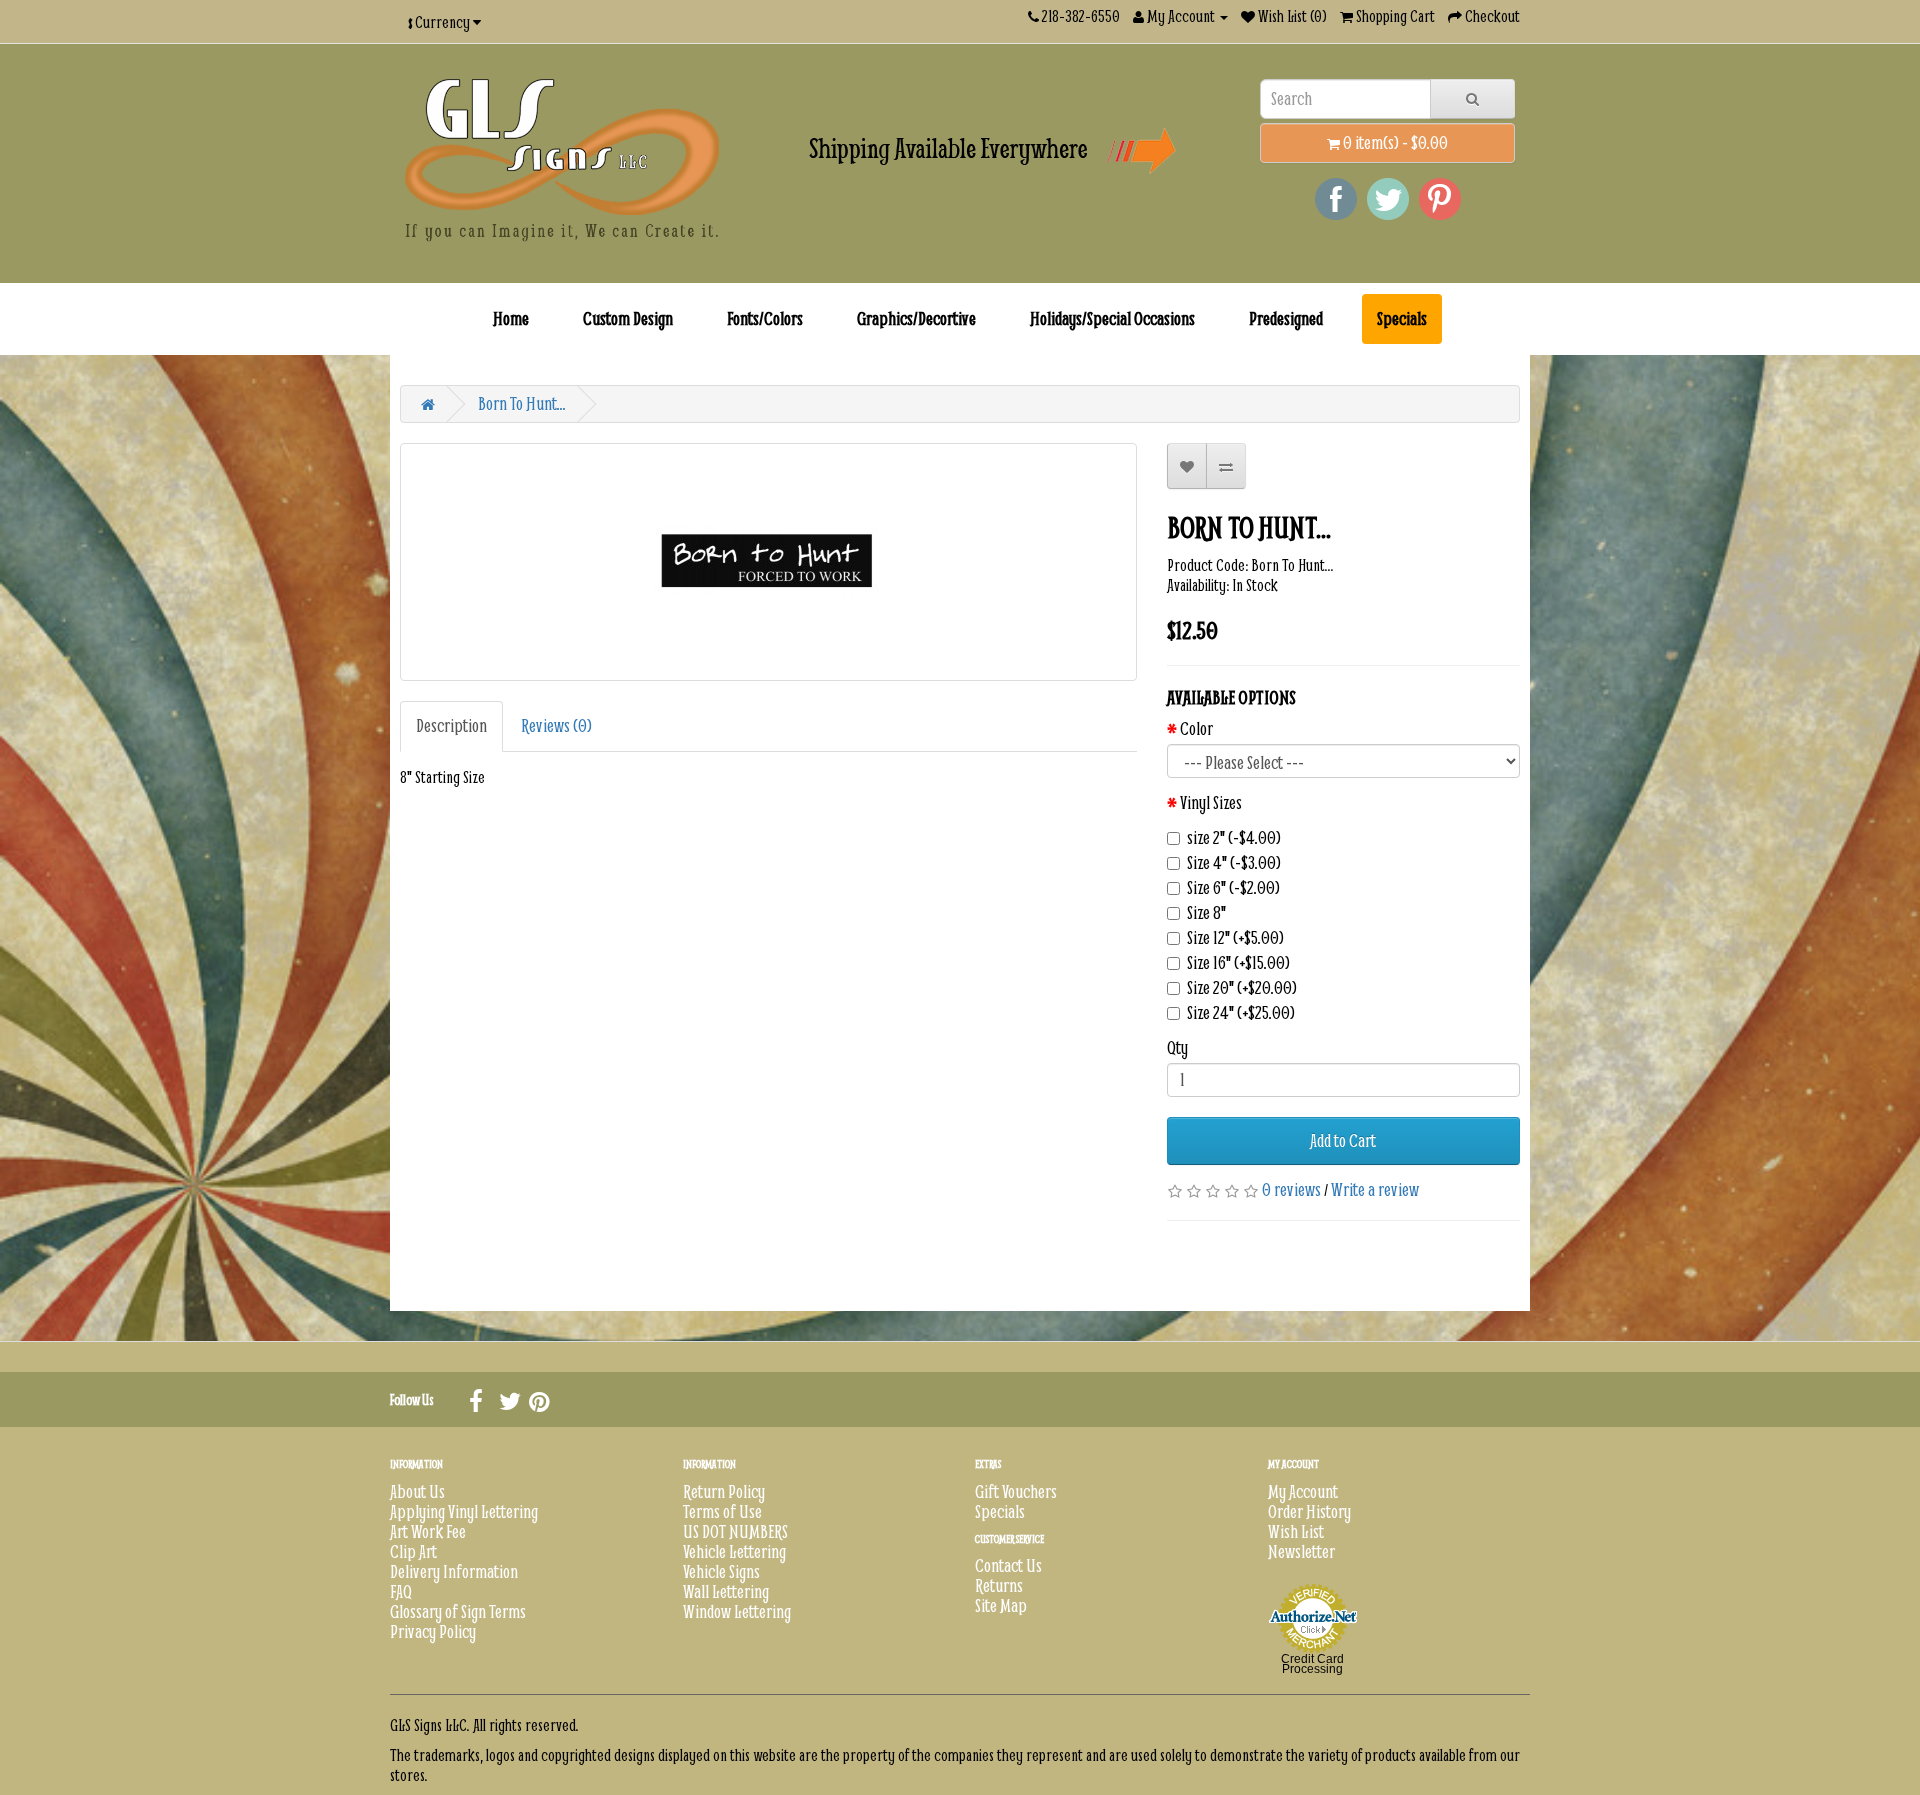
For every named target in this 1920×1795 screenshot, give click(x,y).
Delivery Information (454, 1571)
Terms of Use (722, 1511)
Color (1196, 729)
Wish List (1296, 1531)
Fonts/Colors (765, 318)
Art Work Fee (428, 1531)
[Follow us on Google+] (539, 1400)
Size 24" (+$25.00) (1241, 1013)
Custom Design (628, 318)
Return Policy (724, 1491)
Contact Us (1008, 1565)
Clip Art (413, 1551)
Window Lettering (737, 1611)
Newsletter (1301, 1551)
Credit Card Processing (1312, 1664)
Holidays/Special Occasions (1112, 318)
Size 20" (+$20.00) (1242, 988)
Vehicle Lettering (734, 1551)
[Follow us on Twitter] (509, 1400)
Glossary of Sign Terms (458, 1611)
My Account (1303, 1491)
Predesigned (1286, 318)
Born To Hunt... (522, 403)
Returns (999, 1585)
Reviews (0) (556, 725)
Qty (1177, 1048)
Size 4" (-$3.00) (1234, 863)
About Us (417, 1491)
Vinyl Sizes (1211, 803)
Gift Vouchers (1016, 1491)
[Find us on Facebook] (479, 1400)
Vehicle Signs (721, 1571)
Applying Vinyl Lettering (464, 1511)
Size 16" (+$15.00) (1238, 963)
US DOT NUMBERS (735, 1531)
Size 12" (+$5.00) (1235, 938)
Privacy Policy (433, 1631)
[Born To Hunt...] (768, 562)
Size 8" (1206, 913)
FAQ (401, 1591)
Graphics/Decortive (916, 318)
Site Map (1001, 1605)
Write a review (1375, 1189)
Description (451, 725)
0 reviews (1291, 1189)
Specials (1402, 318)
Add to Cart (1343, 1140)
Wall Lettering (726, 1591)
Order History (1309, 1511)
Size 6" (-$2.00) (1233, 888)
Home (511, 318)
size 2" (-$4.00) (1234, 838)
